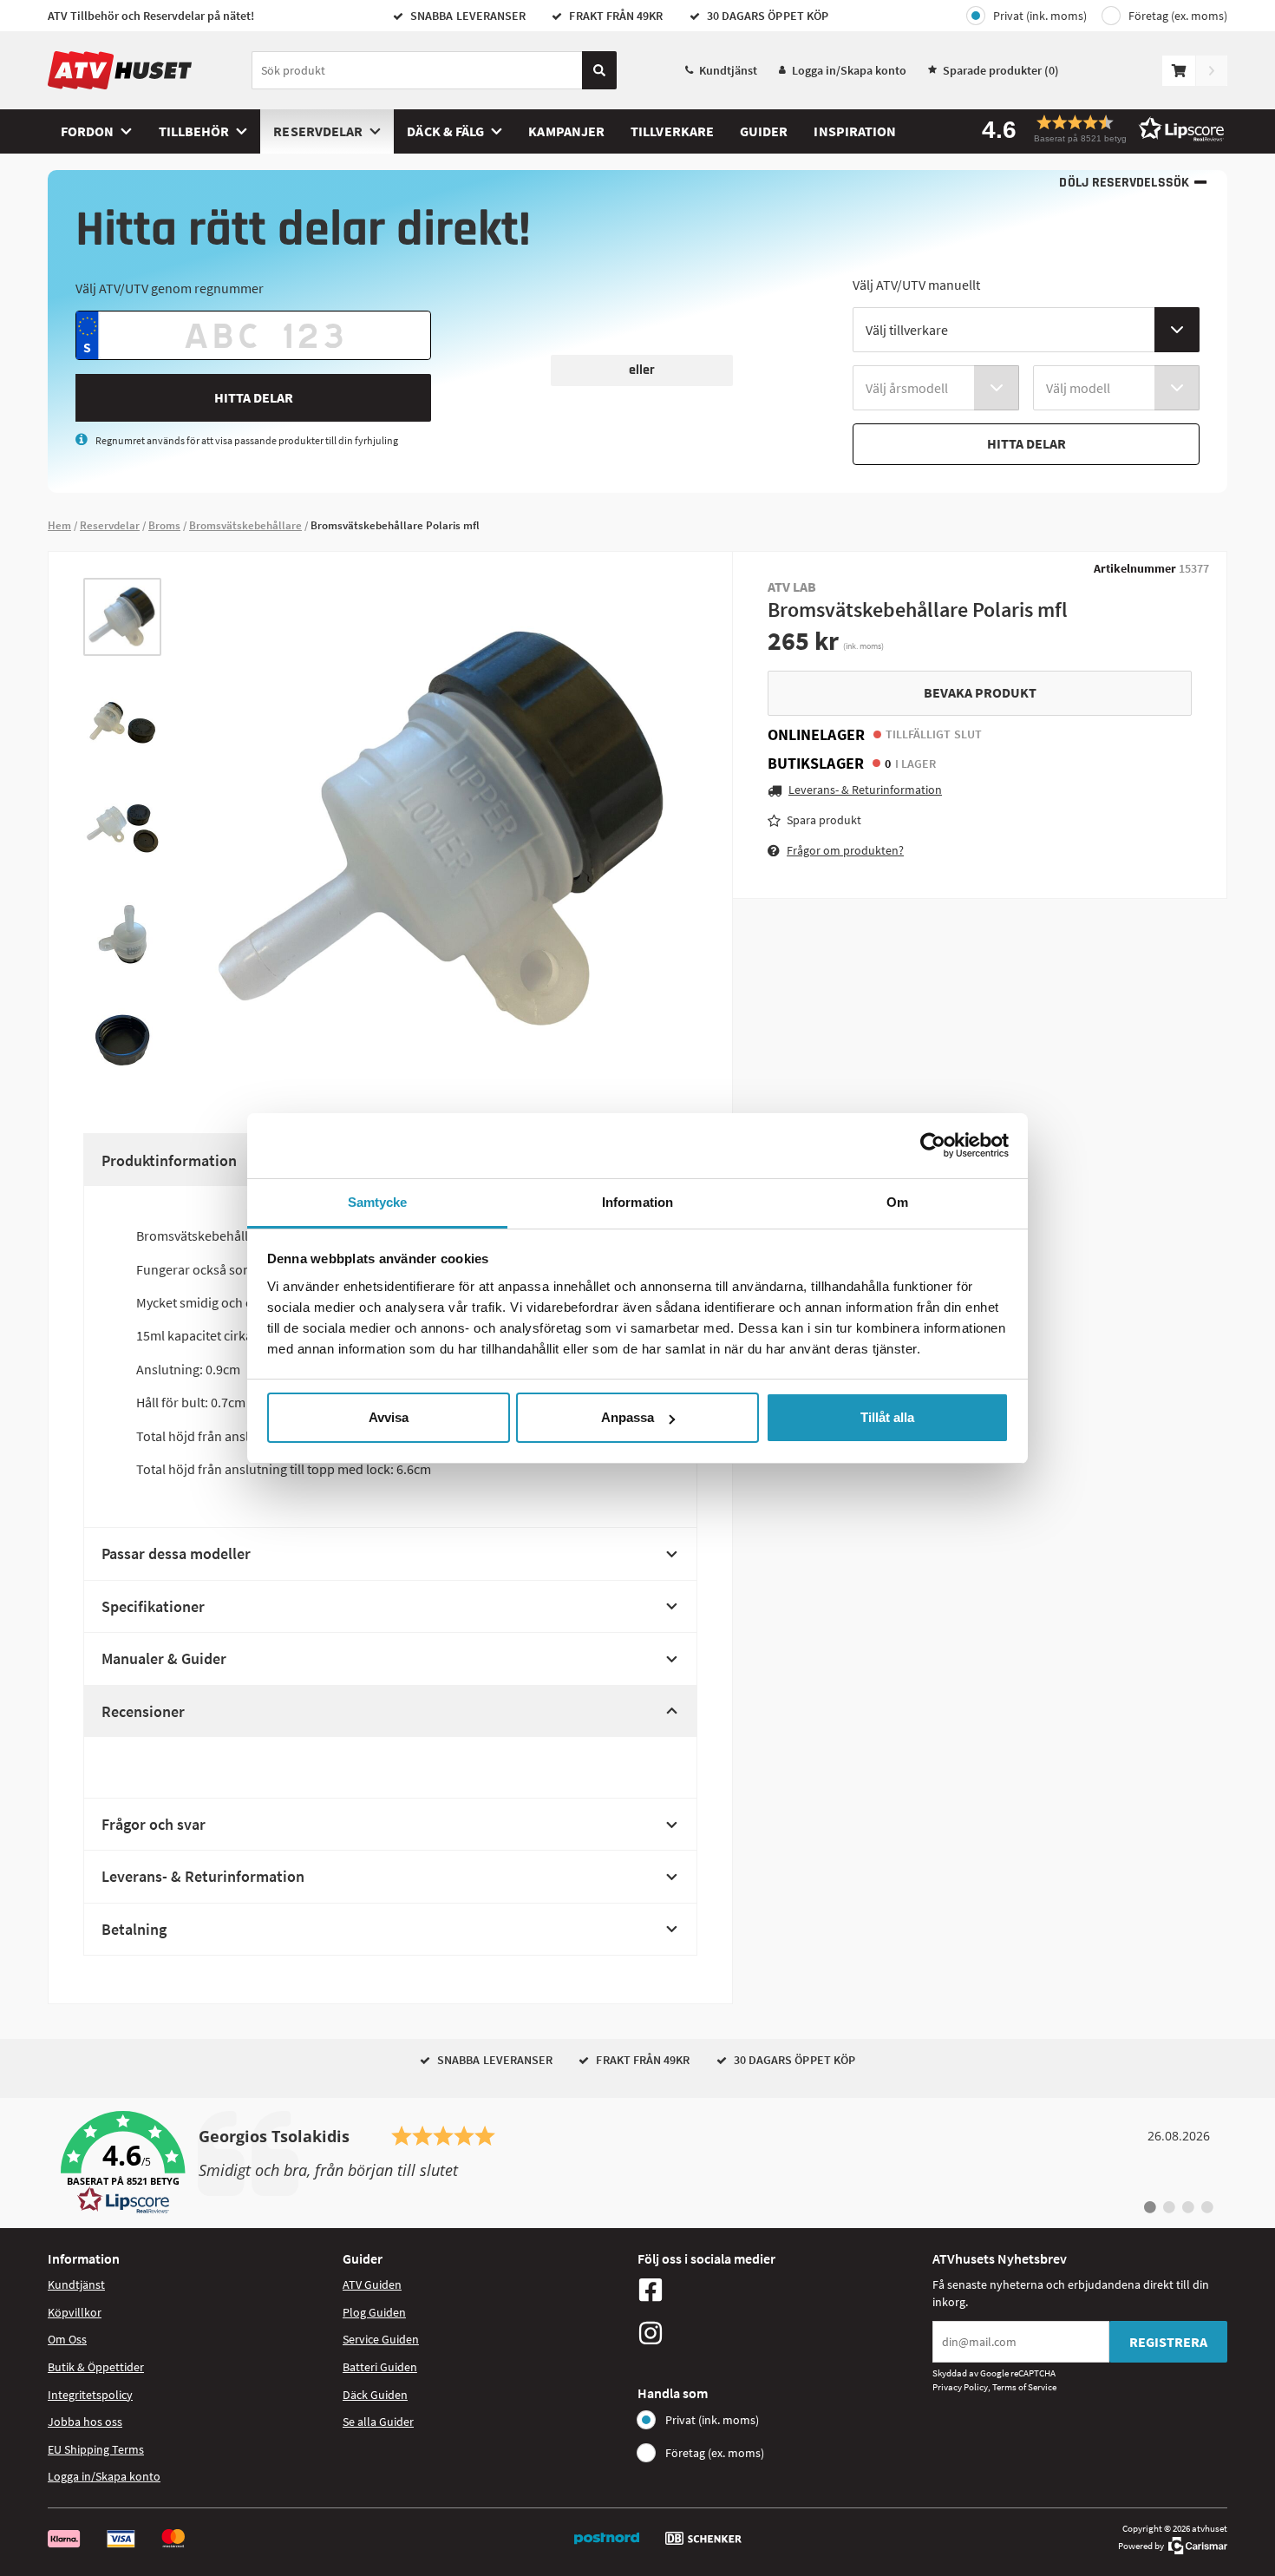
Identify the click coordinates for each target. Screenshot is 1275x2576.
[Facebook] (781, 2290)
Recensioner (143, 1711)
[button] (1097, 129)
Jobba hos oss (85, 2422)
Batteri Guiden (380, 2367)
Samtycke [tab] (378, 1202)
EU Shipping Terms (96, 2449)
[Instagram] (781, 2333)
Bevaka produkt (980, 692)
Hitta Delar (254, 397)
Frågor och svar (154, 1824)
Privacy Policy (960, 2387)
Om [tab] (897, 1202)
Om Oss (67, 2339)
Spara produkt (824, 820)
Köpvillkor (75, 2312)
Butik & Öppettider (96, 2367)
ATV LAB (792, 587)
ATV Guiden (372, 2284)
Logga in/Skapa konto (849, 70)
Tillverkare (672, 131)
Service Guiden (381, 2339)
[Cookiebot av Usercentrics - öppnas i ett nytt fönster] (933, 1145)
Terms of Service (1024, 2387)
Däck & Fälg (445, 131)
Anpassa (628, 1417)
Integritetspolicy (90, 2395)
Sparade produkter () (1001, 70)
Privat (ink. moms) (1040, 16)
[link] (637, 2163)
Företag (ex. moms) (1178, 16)
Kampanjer (566, 131)
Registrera (1168, 2342)
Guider (764, 131)
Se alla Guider (378, 2422)
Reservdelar (318, 131)
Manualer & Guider (164, 1658)
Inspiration (855, 131)
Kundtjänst (728, 70)
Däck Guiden (375, 2395)
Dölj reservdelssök (1124, 183)
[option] (122, 617)
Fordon (87, 131)
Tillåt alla (887, 1417)
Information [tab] (637, 1202)
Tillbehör (194, 131)
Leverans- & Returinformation (203, 1876)
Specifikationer (153, 1606)
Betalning (134, 1929)
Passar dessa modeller (176, 1553)
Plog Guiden (374, 2312)
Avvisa (389, 1417)
